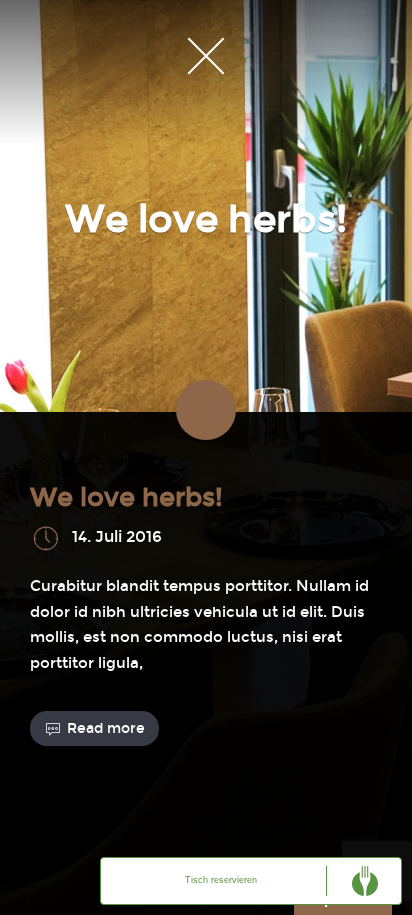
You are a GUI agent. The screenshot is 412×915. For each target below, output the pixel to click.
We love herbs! (126, 497)
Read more (106, 728)
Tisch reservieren (221, 880)
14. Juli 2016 (117, 536)
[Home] (206, 55)
